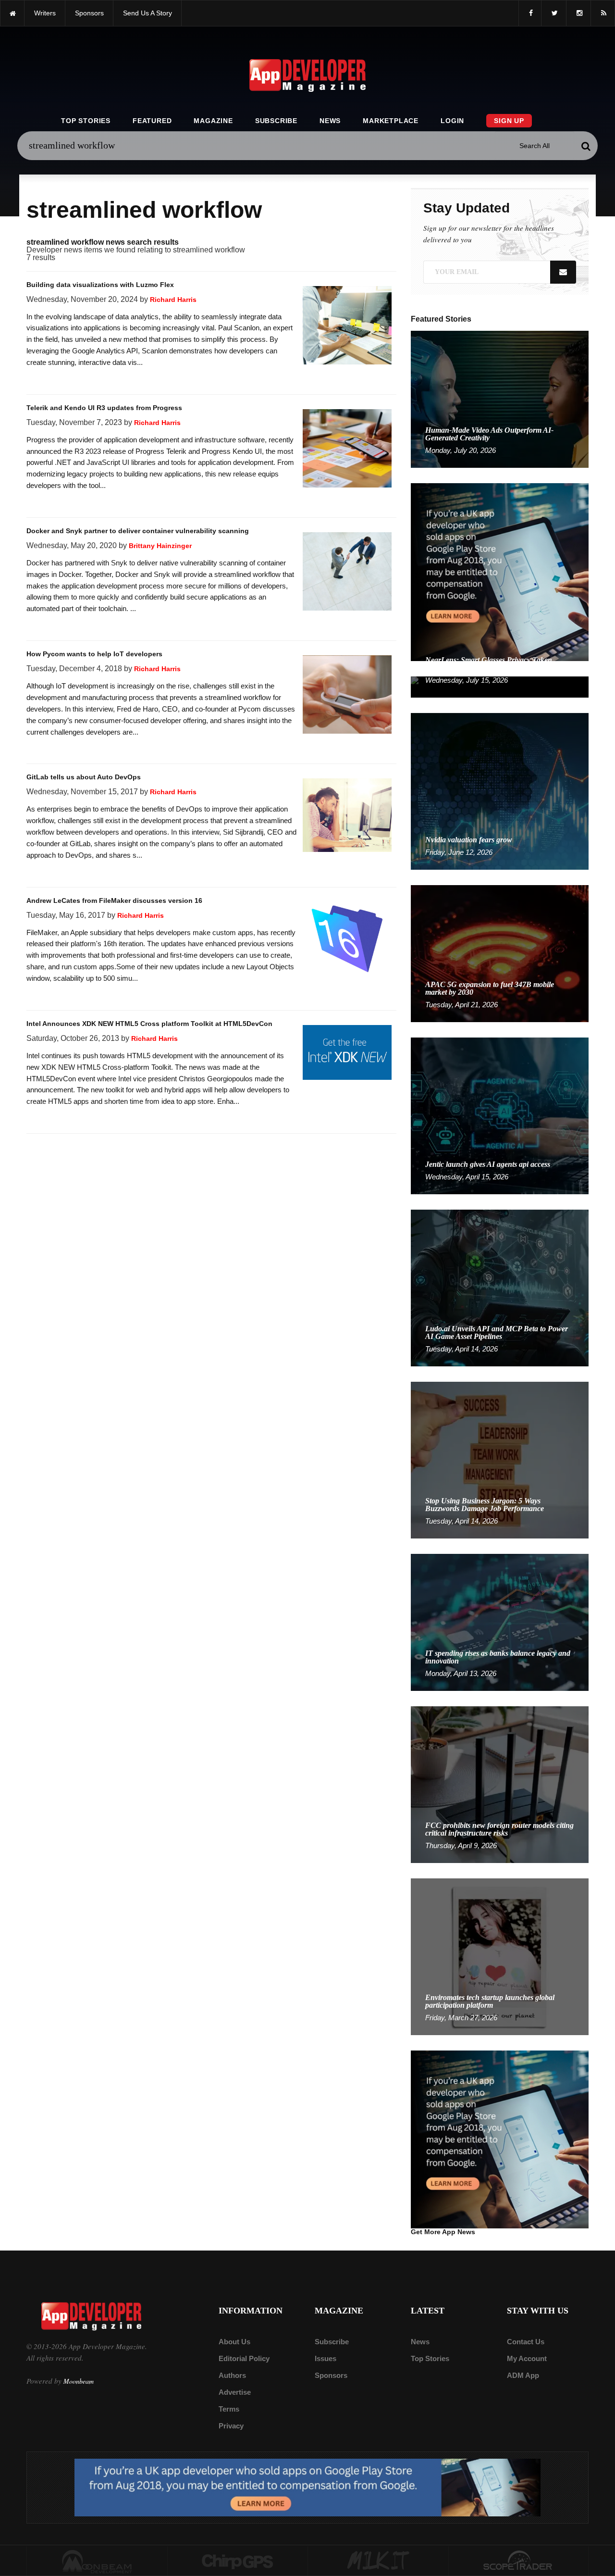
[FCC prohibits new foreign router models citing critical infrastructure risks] (500, 1784)
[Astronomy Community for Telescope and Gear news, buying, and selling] (519, 2561)
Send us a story (148, 13)
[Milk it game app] (378, 2561)
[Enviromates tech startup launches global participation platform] (500, 1956)
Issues (326, 2358)
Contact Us (526, 2342)
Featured (152, 121)
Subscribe (276, 121)
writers (45, 13)
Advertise (235, 2392)
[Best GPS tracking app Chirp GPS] (238, 2561)
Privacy (231, 2426)
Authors (232, 2375)
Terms (229, 2409)
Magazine (213, 121)
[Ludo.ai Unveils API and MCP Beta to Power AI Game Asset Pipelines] (500, 1287)
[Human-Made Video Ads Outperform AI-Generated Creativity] (500, 399)
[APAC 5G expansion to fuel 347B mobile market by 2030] (500, 953)
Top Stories (86, 121)
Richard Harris (173, 300)
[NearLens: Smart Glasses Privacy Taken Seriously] (500, 686)
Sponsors (331, 2375)
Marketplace (391, 121)
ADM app (523, 2375)
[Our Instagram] (578, 13)
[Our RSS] (603, 13)
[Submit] (586, 146)
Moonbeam (79, 2381)
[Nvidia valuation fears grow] (500, 791)
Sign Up (509, 121)
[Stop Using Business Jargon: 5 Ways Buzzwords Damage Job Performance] (500, 1459)
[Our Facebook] (530, 13)
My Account (527, 2358)
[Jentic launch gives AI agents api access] (500, 1115)
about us (234, 2342)
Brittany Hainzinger (160, 546)
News (330, 121)
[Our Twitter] (554, 13)
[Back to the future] (12, 13)
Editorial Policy (244, 2358)
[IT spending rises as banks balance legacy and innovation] (500, 1622)
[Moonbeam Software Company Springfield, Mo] (97, 2561)
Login (452, 121)
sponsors (89, 13)
